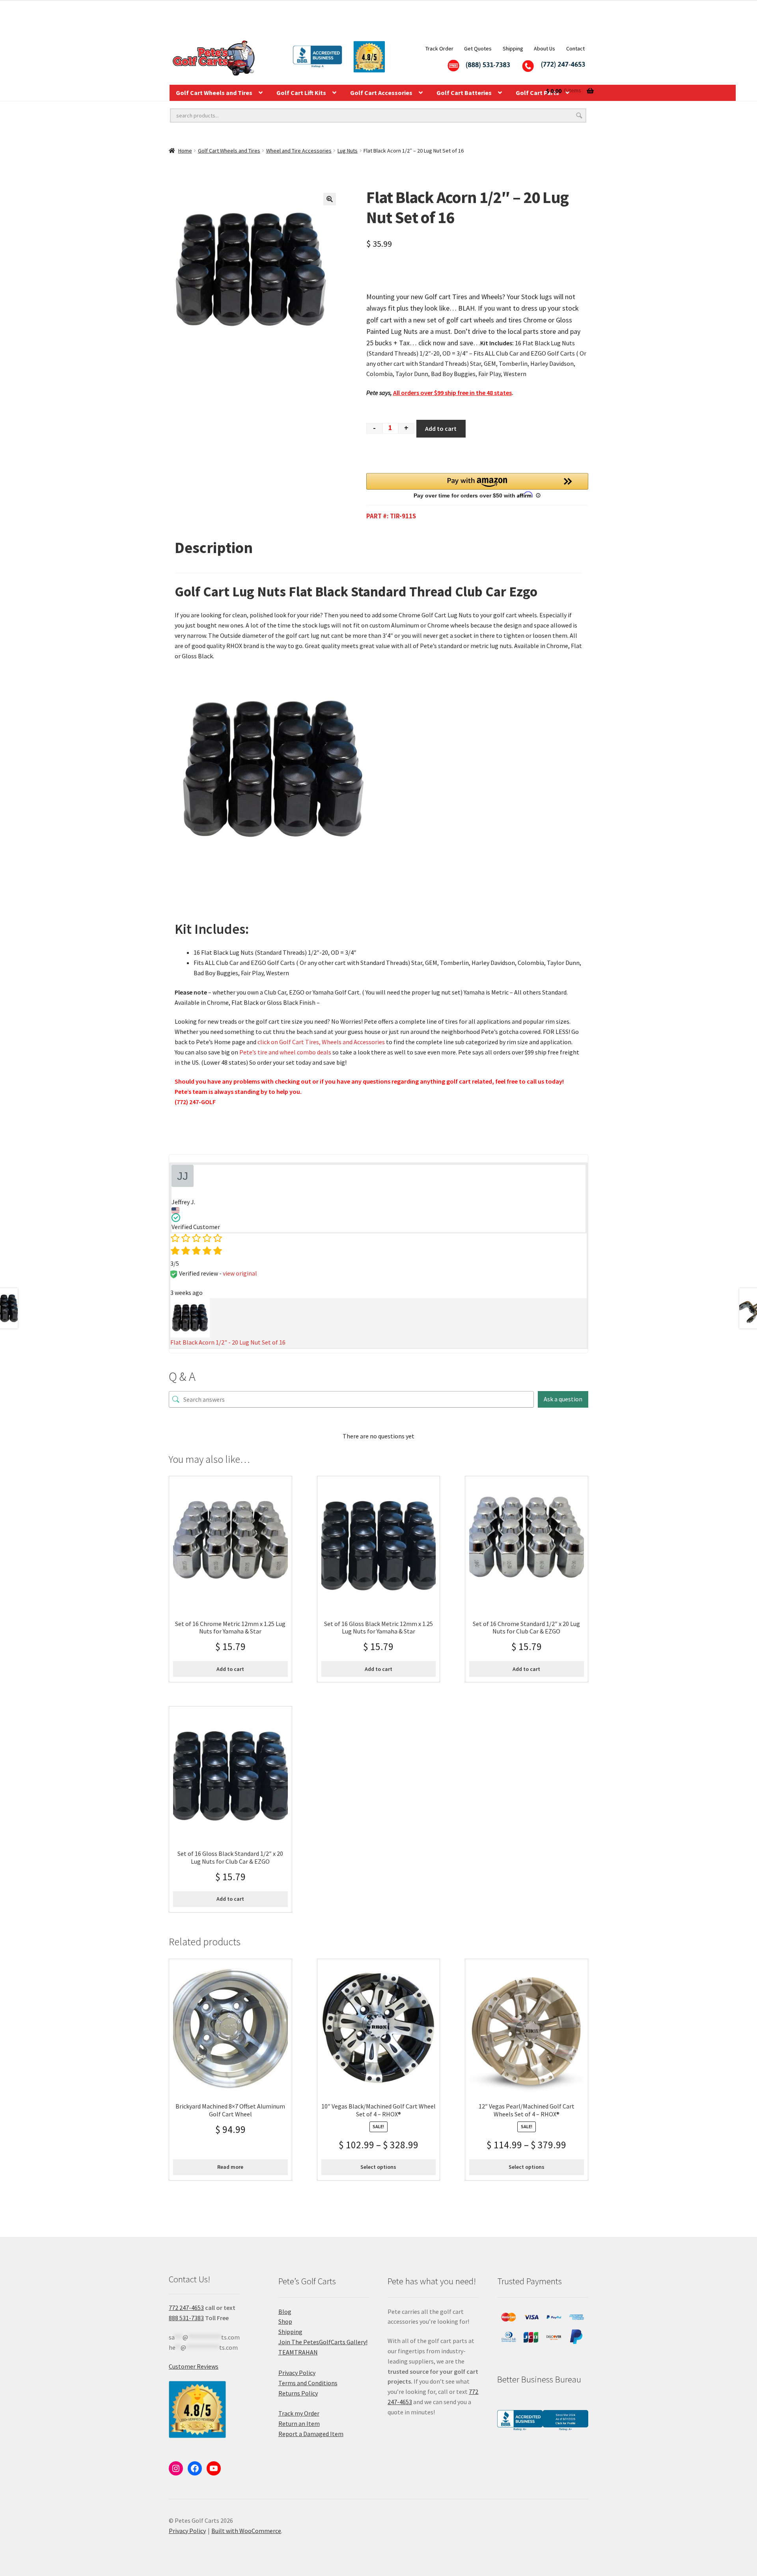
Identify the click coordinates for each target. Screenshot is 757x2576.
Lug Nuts (348, 151)
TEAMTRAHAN (298, 2352)
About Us (544, 48)
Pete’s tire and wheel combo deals (285, 1052)
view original (240, 1273)
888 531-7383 (186, 2318)
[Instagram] (176, 2468)
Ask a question (563, 1399)
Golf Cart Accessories (381, 93)
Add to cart (441, 428)
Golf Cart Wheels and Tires (214, 93)
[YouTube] (214, 2468)
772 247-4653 (186, 2308)
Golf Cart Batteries (464, 93)
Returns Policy (298, 2393)
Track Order (439, 48)
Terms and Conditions (308, 2383)
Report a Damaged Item (311, 2434)
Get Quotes (478, 48)
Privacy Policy (297, 2373)
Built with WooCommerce (246, 2531)
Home (185, 151)
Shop (285, 2321)
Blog (285, 2312)
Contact (575, 48)
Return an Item (299, 2423)
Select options (378, 2167)
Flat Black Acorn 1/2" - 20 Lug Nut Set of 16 (228, 1342)
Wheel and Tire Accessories (299, 151)
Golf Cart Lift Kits (301, 93)
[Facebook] (195, 2468)
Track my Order (299, 2413)
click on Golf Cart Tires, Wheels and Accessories (321, 1042)
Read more (230, 2167)
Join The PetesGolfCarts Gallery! (323, 2342)
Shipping (513, 48)
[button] (330, 199)
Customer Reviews (194, 2366)
